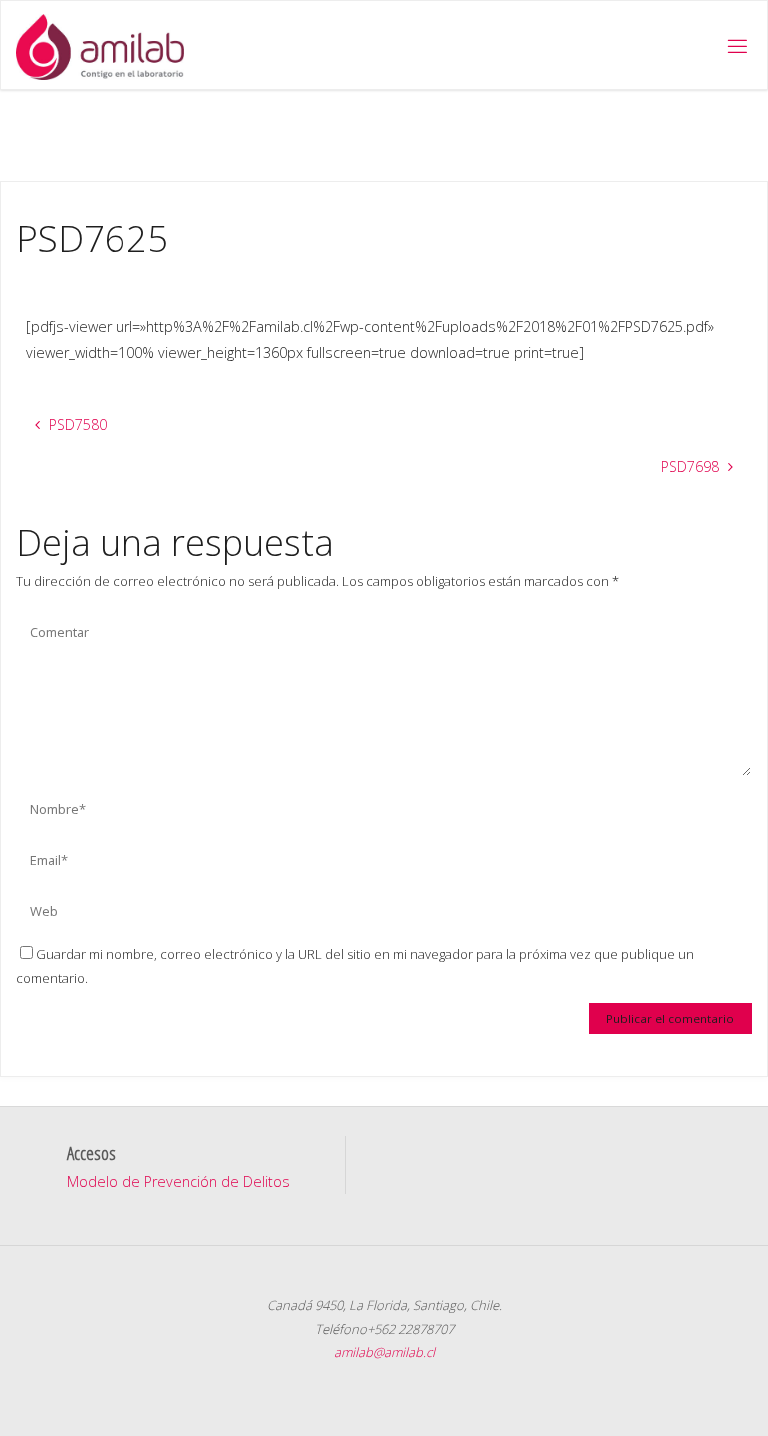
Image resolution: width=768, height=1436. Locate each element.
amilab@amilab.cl (384, 1352)
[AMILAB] (99, 45)
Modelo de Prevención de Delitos (178, 1181)
